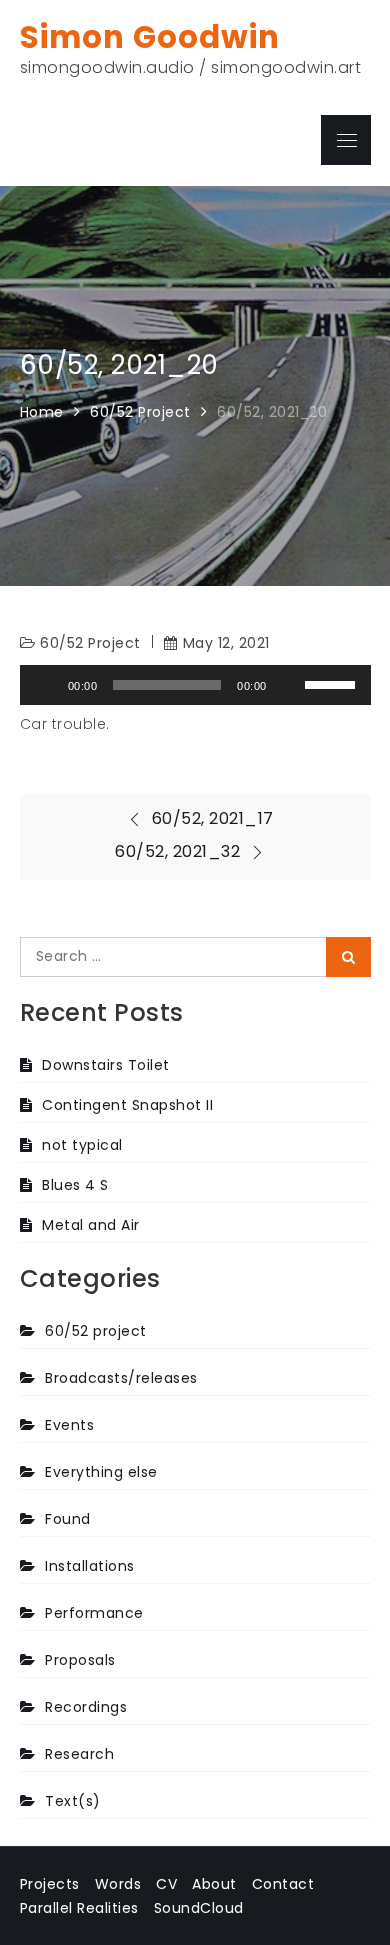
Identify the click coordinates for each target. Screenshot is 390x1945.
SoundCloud (199, 1908)
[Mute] (289, 685)
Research (79, 1754)
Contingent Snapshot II (127, 1105)
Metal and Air (91, 1225)
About (214, 1884)
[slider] (333, 683)
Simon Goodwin (150, 37)
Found (68, 1519)
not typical (82, 1145)
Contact (283, 1884)
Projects (50, 1884)
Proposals (80, 1660)
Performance (94, 1613)
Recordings (86, 1707)
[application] (195, 685)
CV (166, 1884)
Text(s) (73, 1801)
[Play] (46, 685)
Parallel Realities (79, 1908)
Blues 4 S (75, 1185)
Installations (90, 1566)
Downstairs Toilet (106, 1065)
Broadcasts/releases (121, 1378)
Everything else (101, 1472)
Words (118, 1884)
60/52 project (90, 643)
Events (69, 1425)
